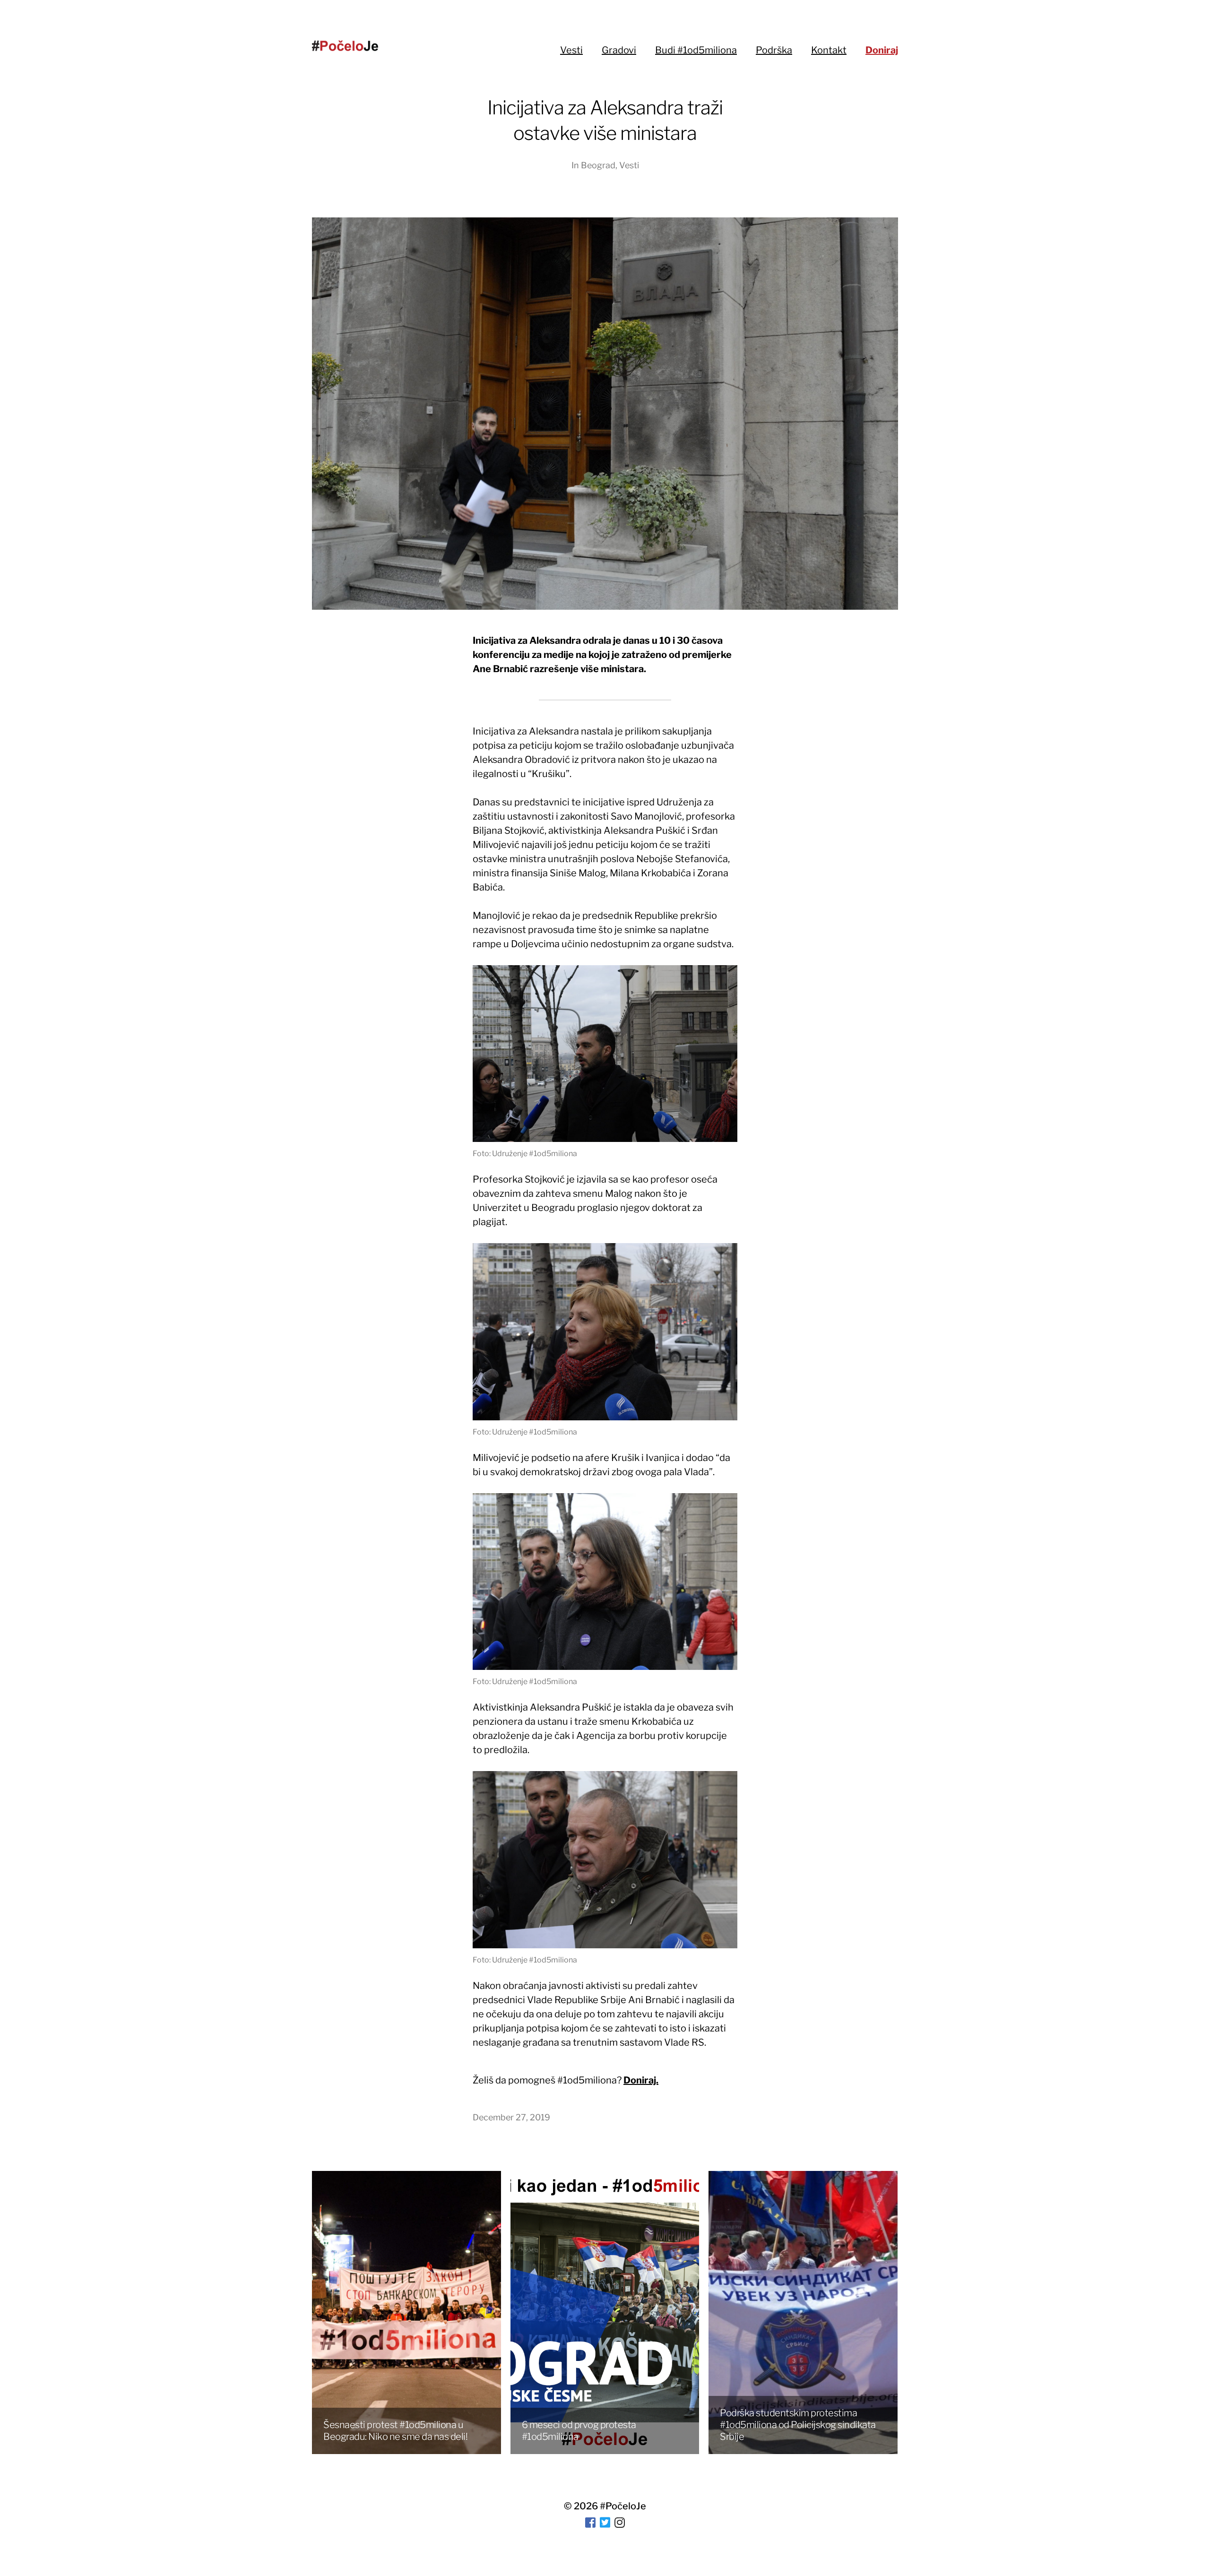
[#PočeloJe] (345, 46)
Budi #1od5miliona (696, 50)
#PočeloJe (623, 2506)
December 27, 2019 (511, 2117)
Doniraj (882, 50)
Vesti (571, 50)
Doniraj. (641, 2080)
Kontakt (829, 50)
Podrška (774, 50)
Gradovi (619, 50)
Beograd (598, 165)
